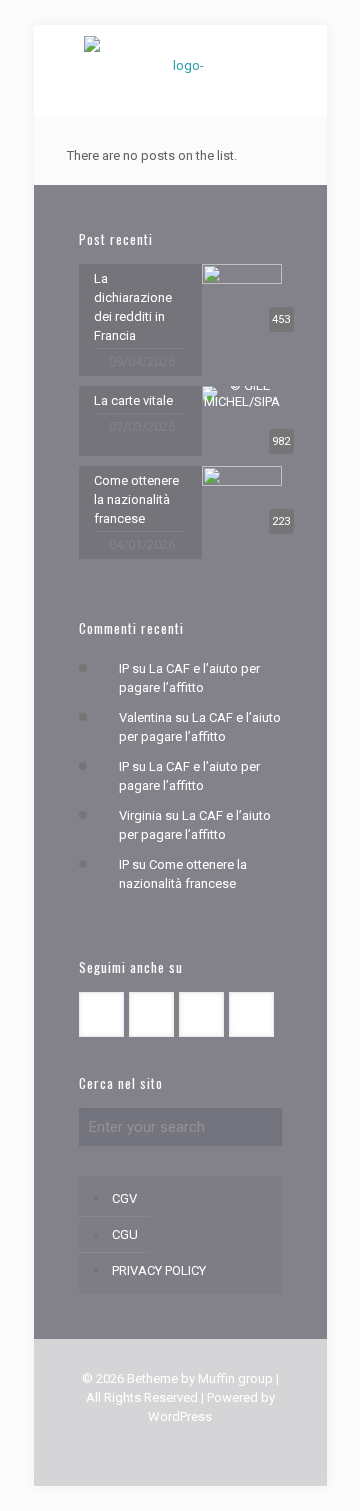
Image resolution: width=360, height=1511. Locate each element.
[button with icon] (101, 1014)
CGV (124, 1198)
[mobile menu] (27, 30)
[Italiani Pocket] (180, 65)
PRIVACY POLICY (159, 1270)
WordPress (180, 1416)
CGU (125, 1234)
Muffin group (235, 1378)
